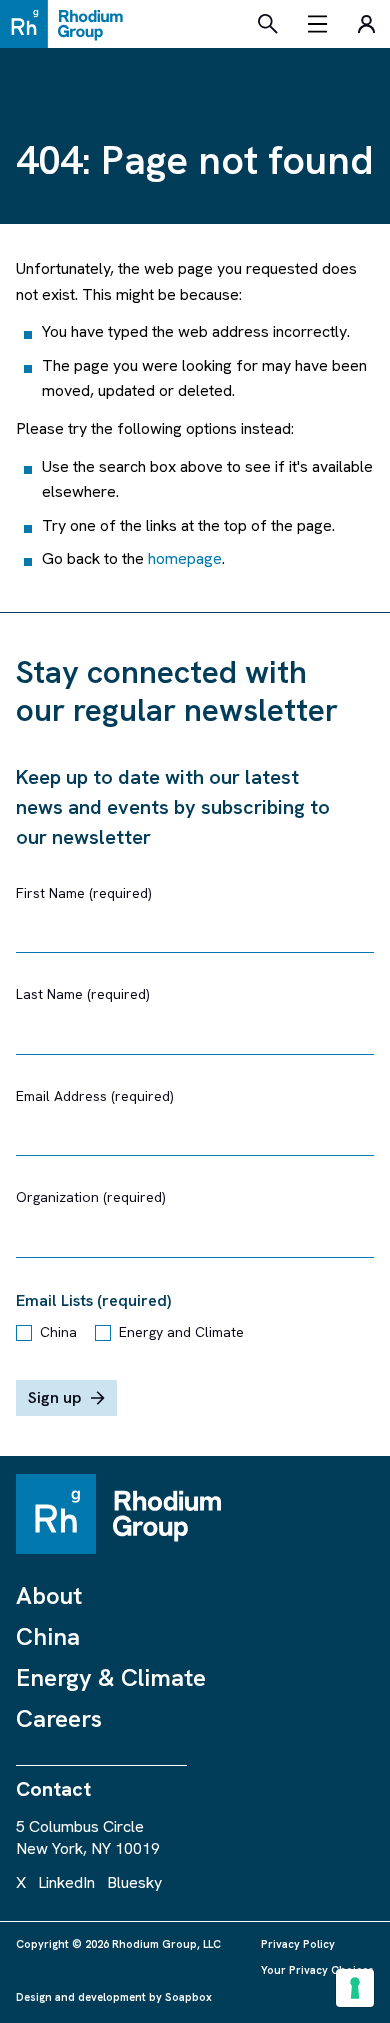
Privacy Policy (298, 1944)
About (49, 1595)
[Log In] (366, 24)
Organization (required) (91, 1197)
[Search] (268, 24)
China (58, 1332)
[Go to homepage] (67, 24)
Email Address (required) (95, 1096)
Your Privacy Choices (317, 1970)
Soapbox (188, 1997)
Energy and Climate (181, 1332)
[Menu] (318, 24)
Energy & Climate (111, 1677)
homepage (185, 558)
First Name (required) (84, 893)
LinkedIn (66, 1882)
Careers (59, 1718)
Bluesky (134, 1882)
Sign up (54, 1397)
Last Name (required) (83, 994)
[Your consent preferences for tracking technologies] (355, 1988)
